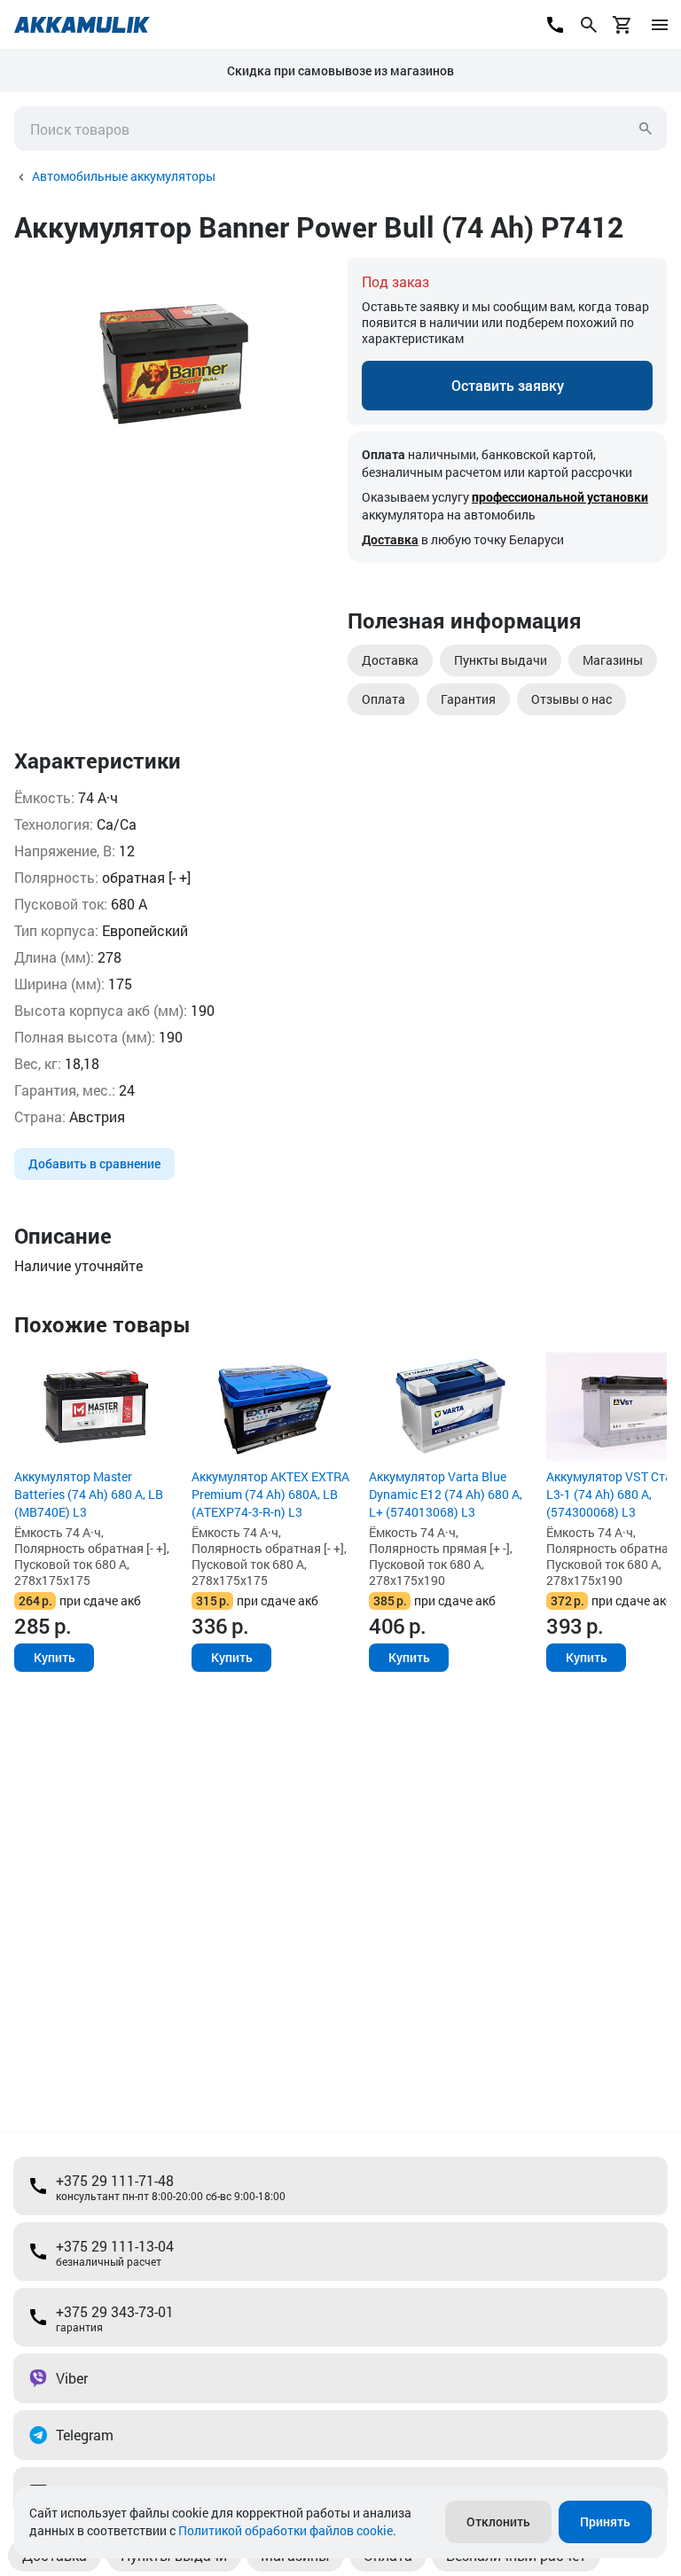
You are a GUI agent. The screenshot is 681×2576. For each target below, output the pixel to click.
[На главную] (82, 25)
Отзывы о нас (571, 699)
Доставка (390, 539)
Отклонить (498, 2521)
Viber (72, 2378)
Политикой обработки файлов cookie (286, 2530)
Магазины (613, 660)
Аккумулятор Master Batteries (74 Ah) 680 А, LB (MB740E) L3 (89, 1494)
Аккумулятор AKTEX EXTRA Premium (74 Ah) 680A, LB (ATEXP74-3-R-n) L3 (270, 1494)
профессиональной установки (560, 497)
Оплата (384, 699)
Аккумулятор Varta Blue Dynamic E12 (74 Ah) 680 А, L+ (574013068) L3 (446, 1494)
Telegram (85, 2435)
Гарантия (468, 699)
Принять (605, 2521)
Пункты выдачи (501, 660)
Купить (55, 1657)
